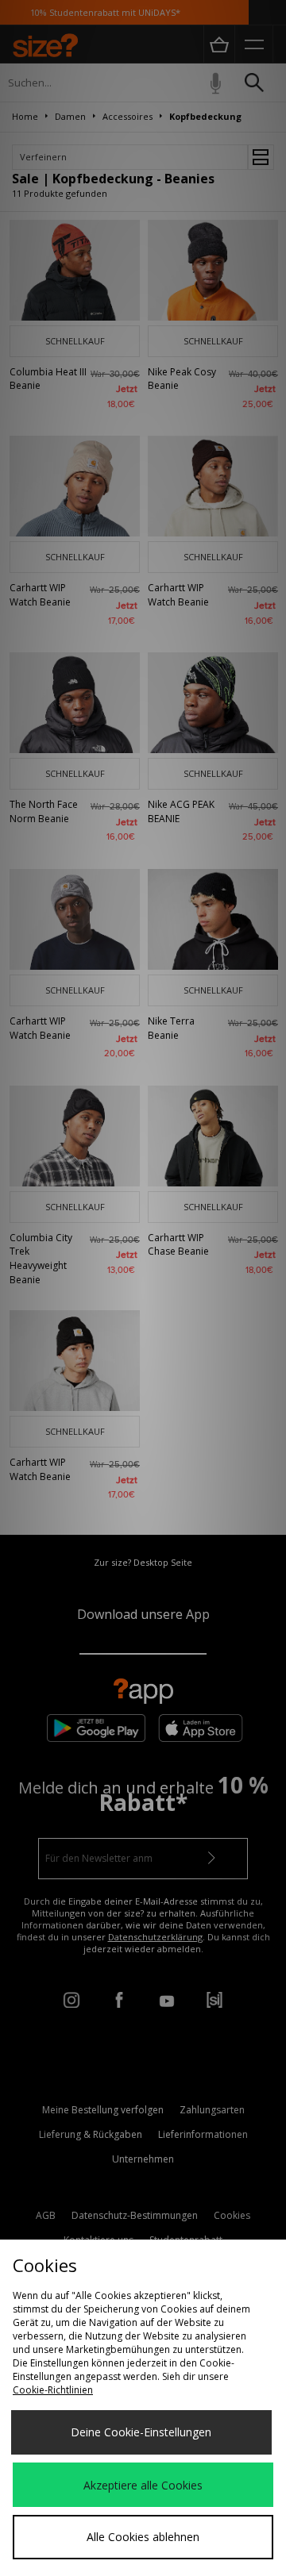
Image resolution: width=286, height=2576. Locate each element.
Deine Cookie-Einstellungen (141, 2432)
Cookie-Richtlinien (53, 2390)
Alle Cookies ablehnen (143, 2537)
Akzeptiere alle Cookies (143, 2485)
